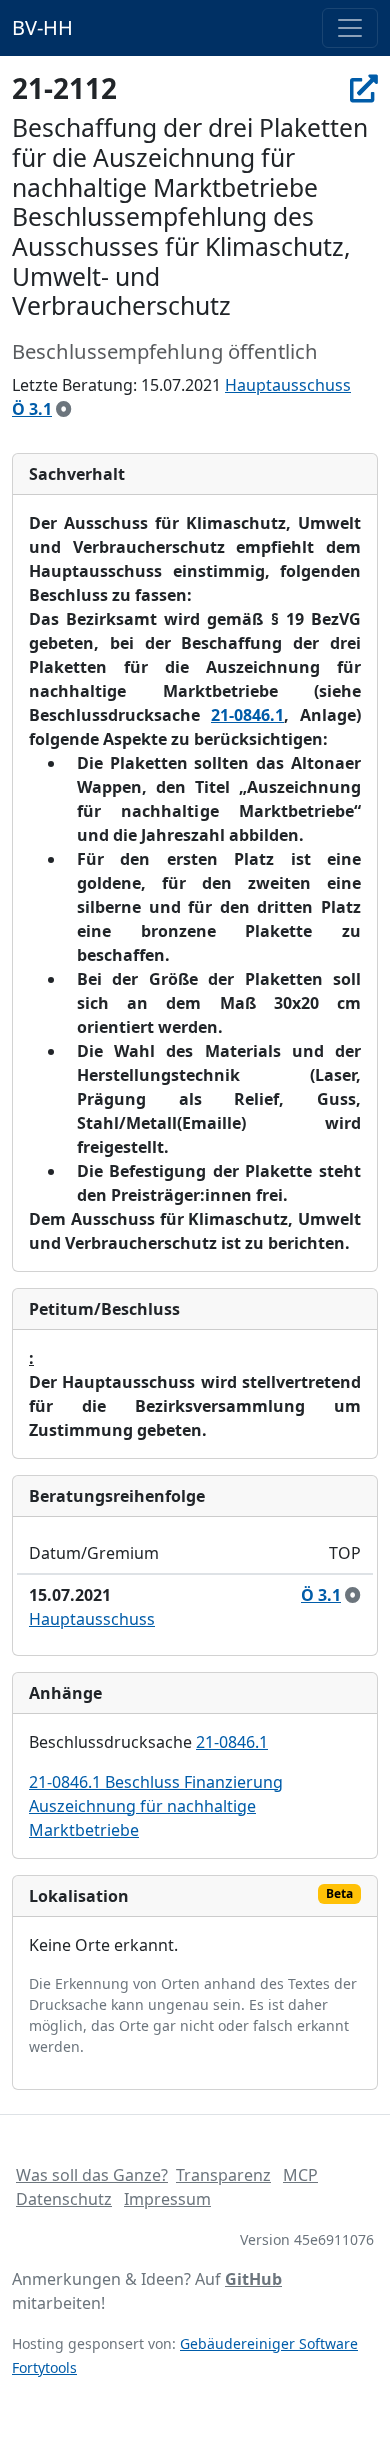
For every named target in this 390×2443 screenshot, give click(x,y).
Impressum (167, 2199)
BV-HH (42, 27)
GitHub (253, 2279)
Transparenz (223, 2175)
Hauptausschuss (288, 385)
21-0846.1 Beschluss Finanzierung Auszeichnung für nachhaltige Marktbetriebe (156, 1806)
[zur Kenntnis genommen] (64, 409)
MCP (300, 2175)
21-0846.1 (247, 715)
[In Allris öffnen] (364, 88)
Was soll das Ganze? (92, 2175)
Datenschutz (64, 2199)
